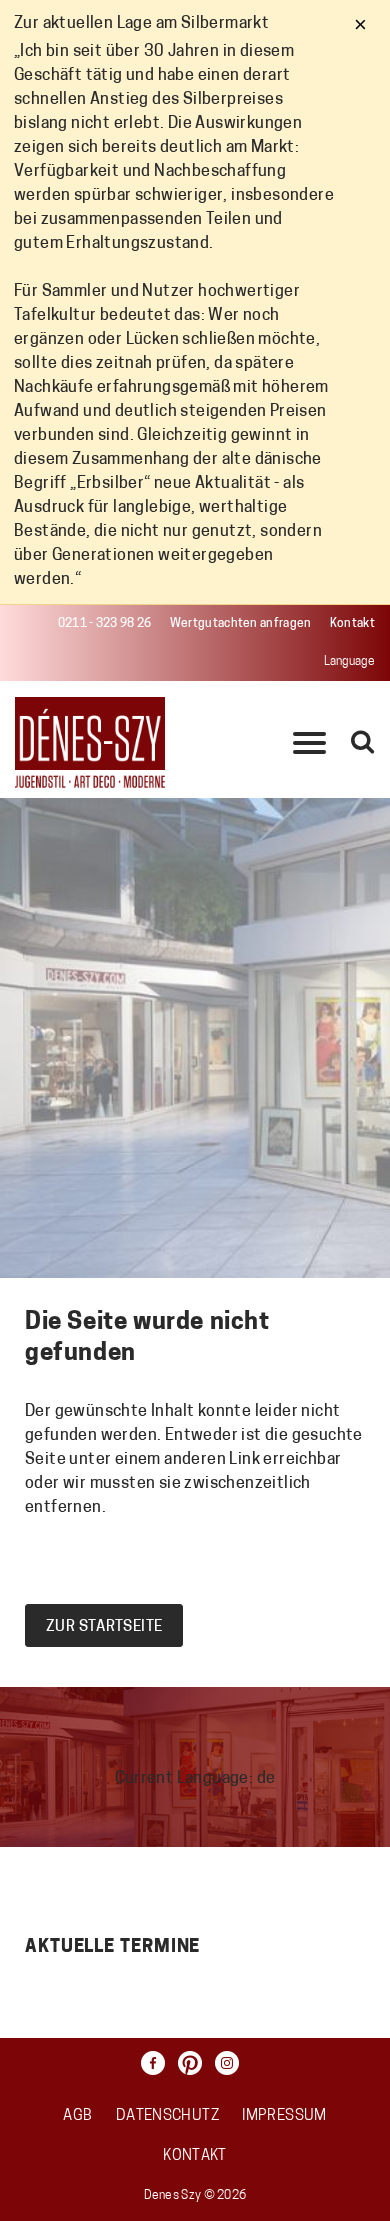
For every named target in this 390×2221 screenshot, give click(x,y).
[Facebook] (158, 2063)
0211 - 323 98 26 (105, 624)
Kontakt (352, 624)
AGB (77, 2116)
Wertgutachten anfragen (241, 624)
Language (349, 662)
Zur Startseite (104, 1627)
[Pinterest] (195, 2063)
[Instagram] (232, 2063)
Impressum (284, 2116)
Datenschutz (167, 2116)
